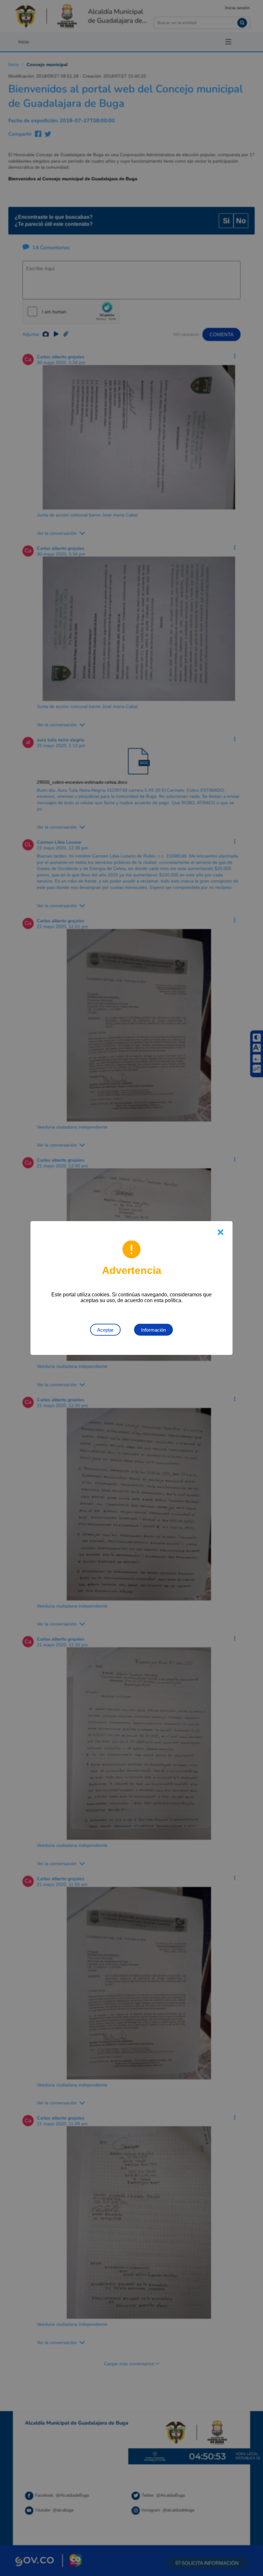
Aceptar (105, 1330)
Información (153, 1330)
